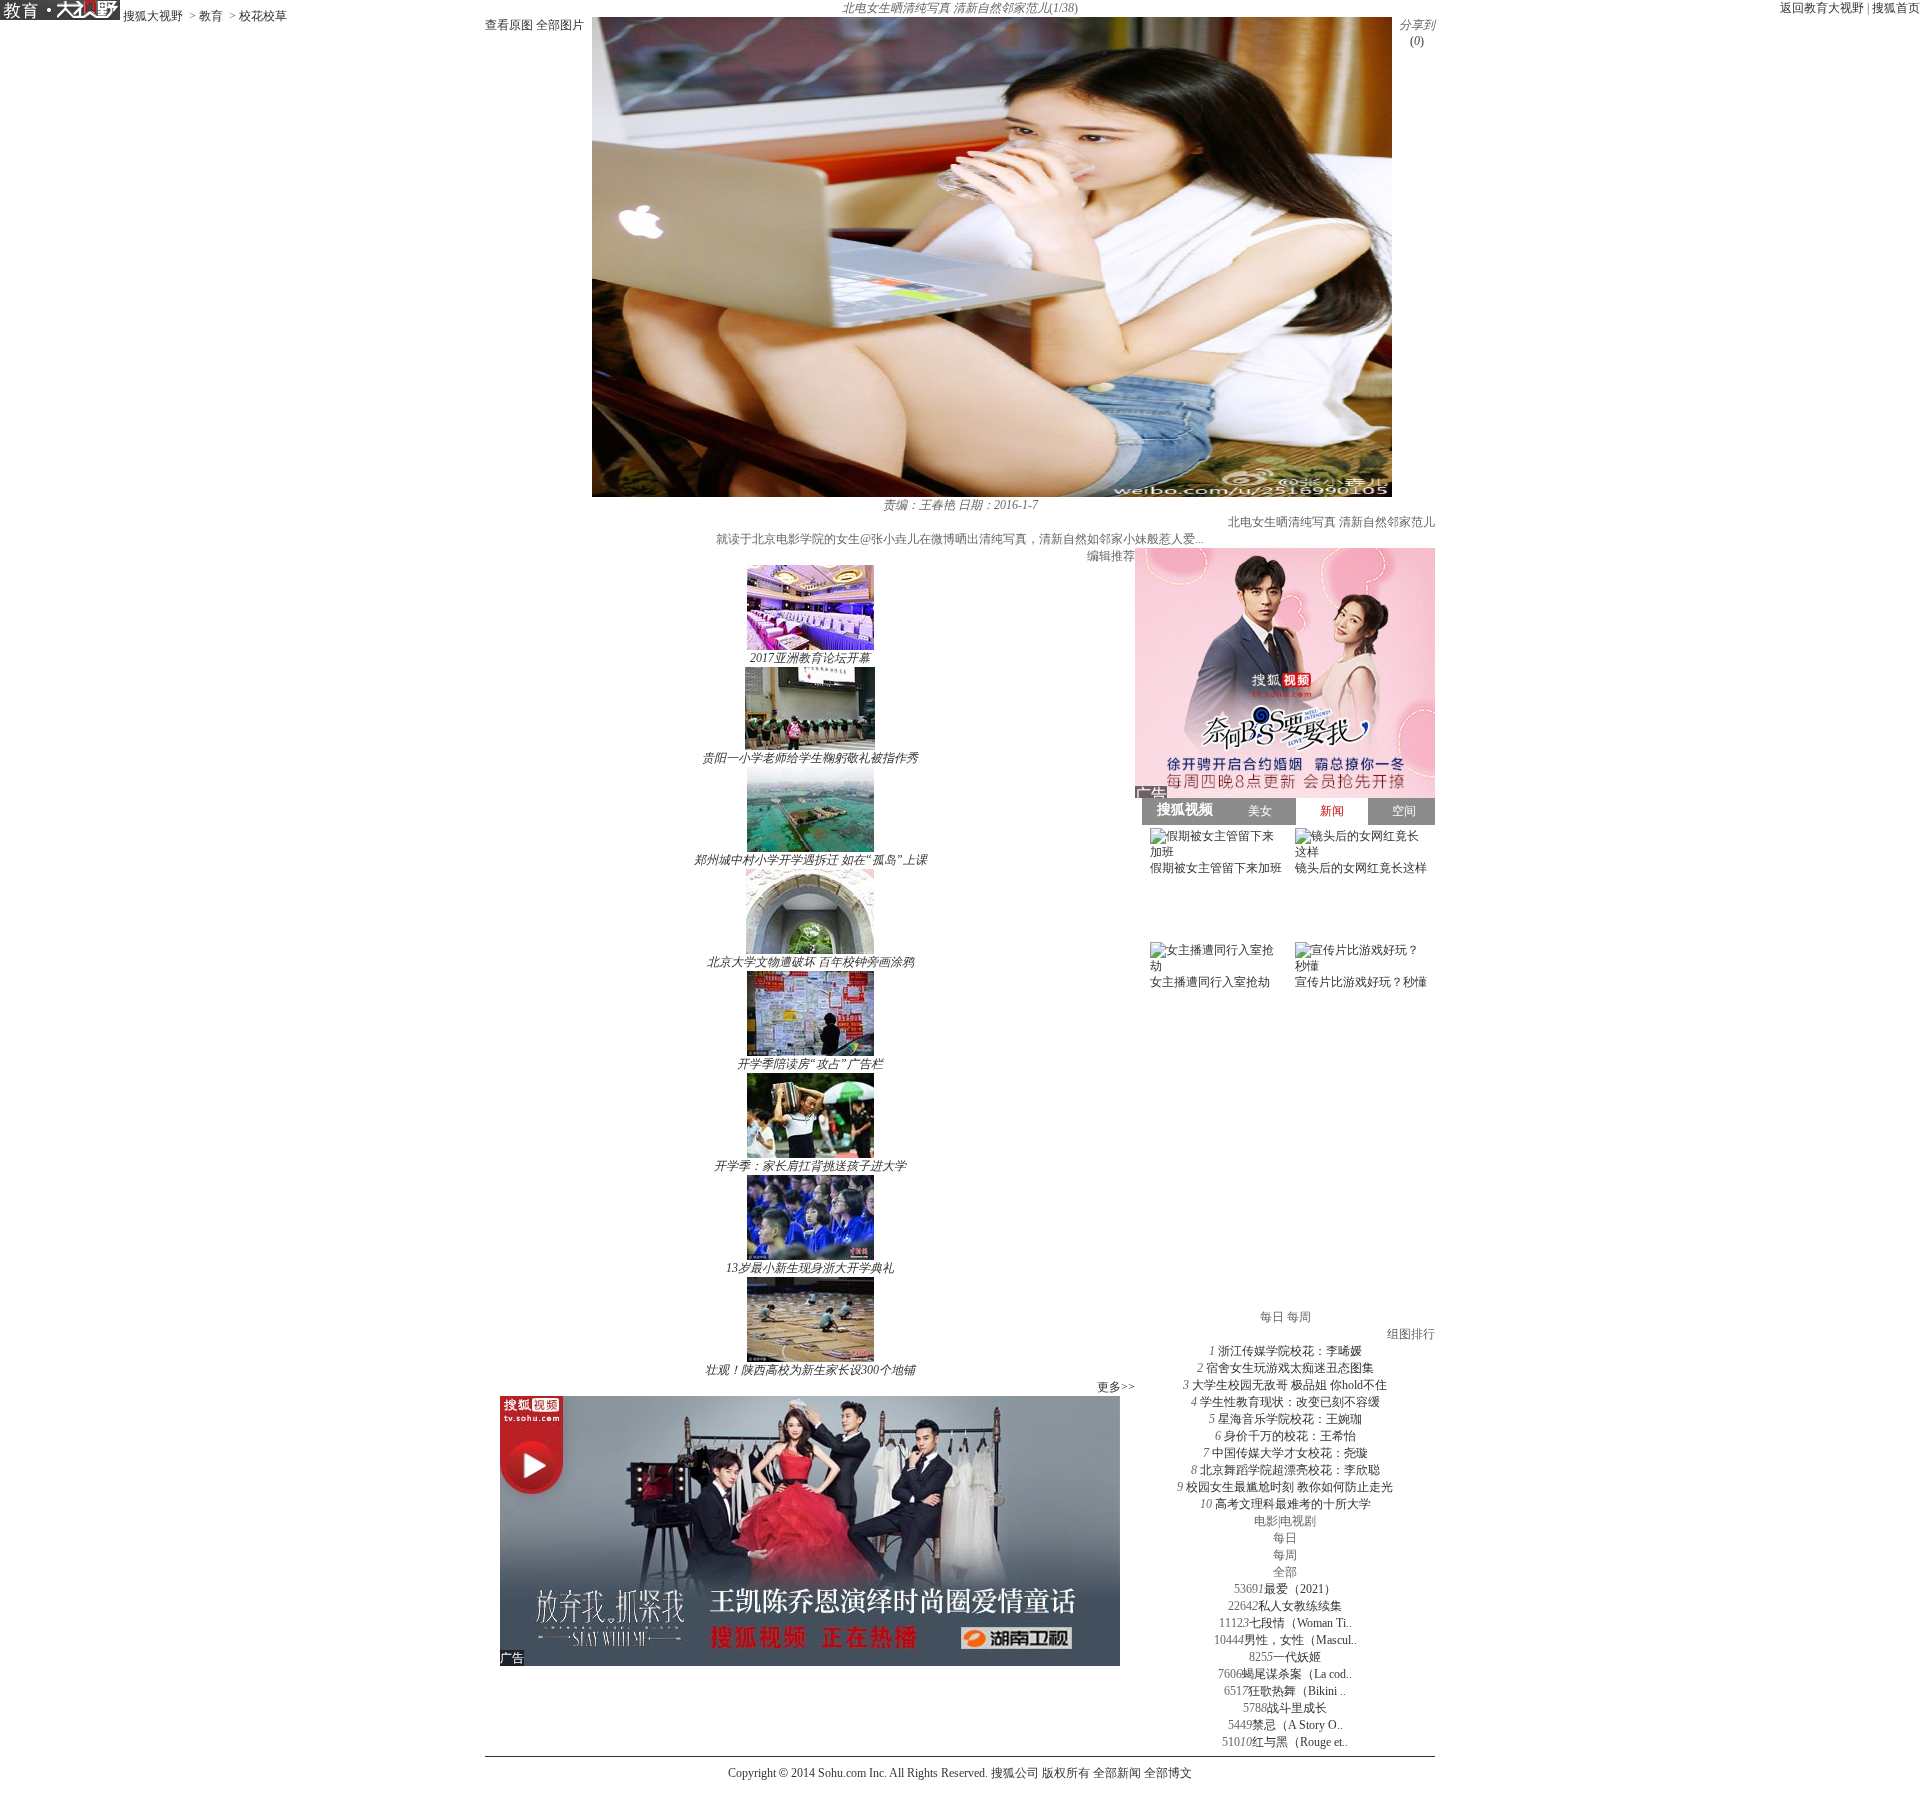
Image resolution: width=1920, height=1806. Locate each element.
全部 (1285, 1572)
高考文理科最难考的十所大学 (1293, 1504)
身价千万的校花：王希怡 (1290, 1436)
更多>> (1116, 1387)
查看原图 (509, 25)
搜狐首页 (1896, 8)
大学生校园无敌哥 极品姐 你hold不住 (1289, 1385)
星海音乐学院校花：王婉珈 (1290, 1419)
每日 (1285, 1538)
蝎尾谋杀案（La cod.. (1297, 1674)
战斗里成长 (1297, 1708)
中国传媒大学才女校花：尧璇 (1290, 1453)
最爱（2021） (1300, 1589)
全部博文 (1168, 1773)
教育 (211, 16)
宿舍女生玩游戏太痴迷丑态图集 (1290, 1368)
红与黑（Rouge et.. (1300, 1742)
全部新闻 (1117, 1773)
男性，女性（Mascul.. (1300, 1640)
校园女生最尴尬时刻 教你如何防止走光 (1289, 1487)
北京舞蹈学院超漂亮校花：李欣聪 (1290, 1470)
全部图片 (560, 25)
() (1417, 41)
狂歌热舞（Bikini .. (1297, 1691)
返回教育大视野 (1822, 8)
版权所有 (1066, 1773)
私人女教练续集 (1300, 1606)
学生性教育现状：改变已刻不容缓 (1290, 1402)
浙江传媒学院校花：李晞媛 (1290, 1351)
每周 (1285, 1555)
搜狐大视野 (153, 16)
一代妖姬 (1297, 1657)
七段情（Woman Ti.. (1300, 1623)
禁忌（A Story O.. (1297, 1725)
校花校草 (263, 16)
